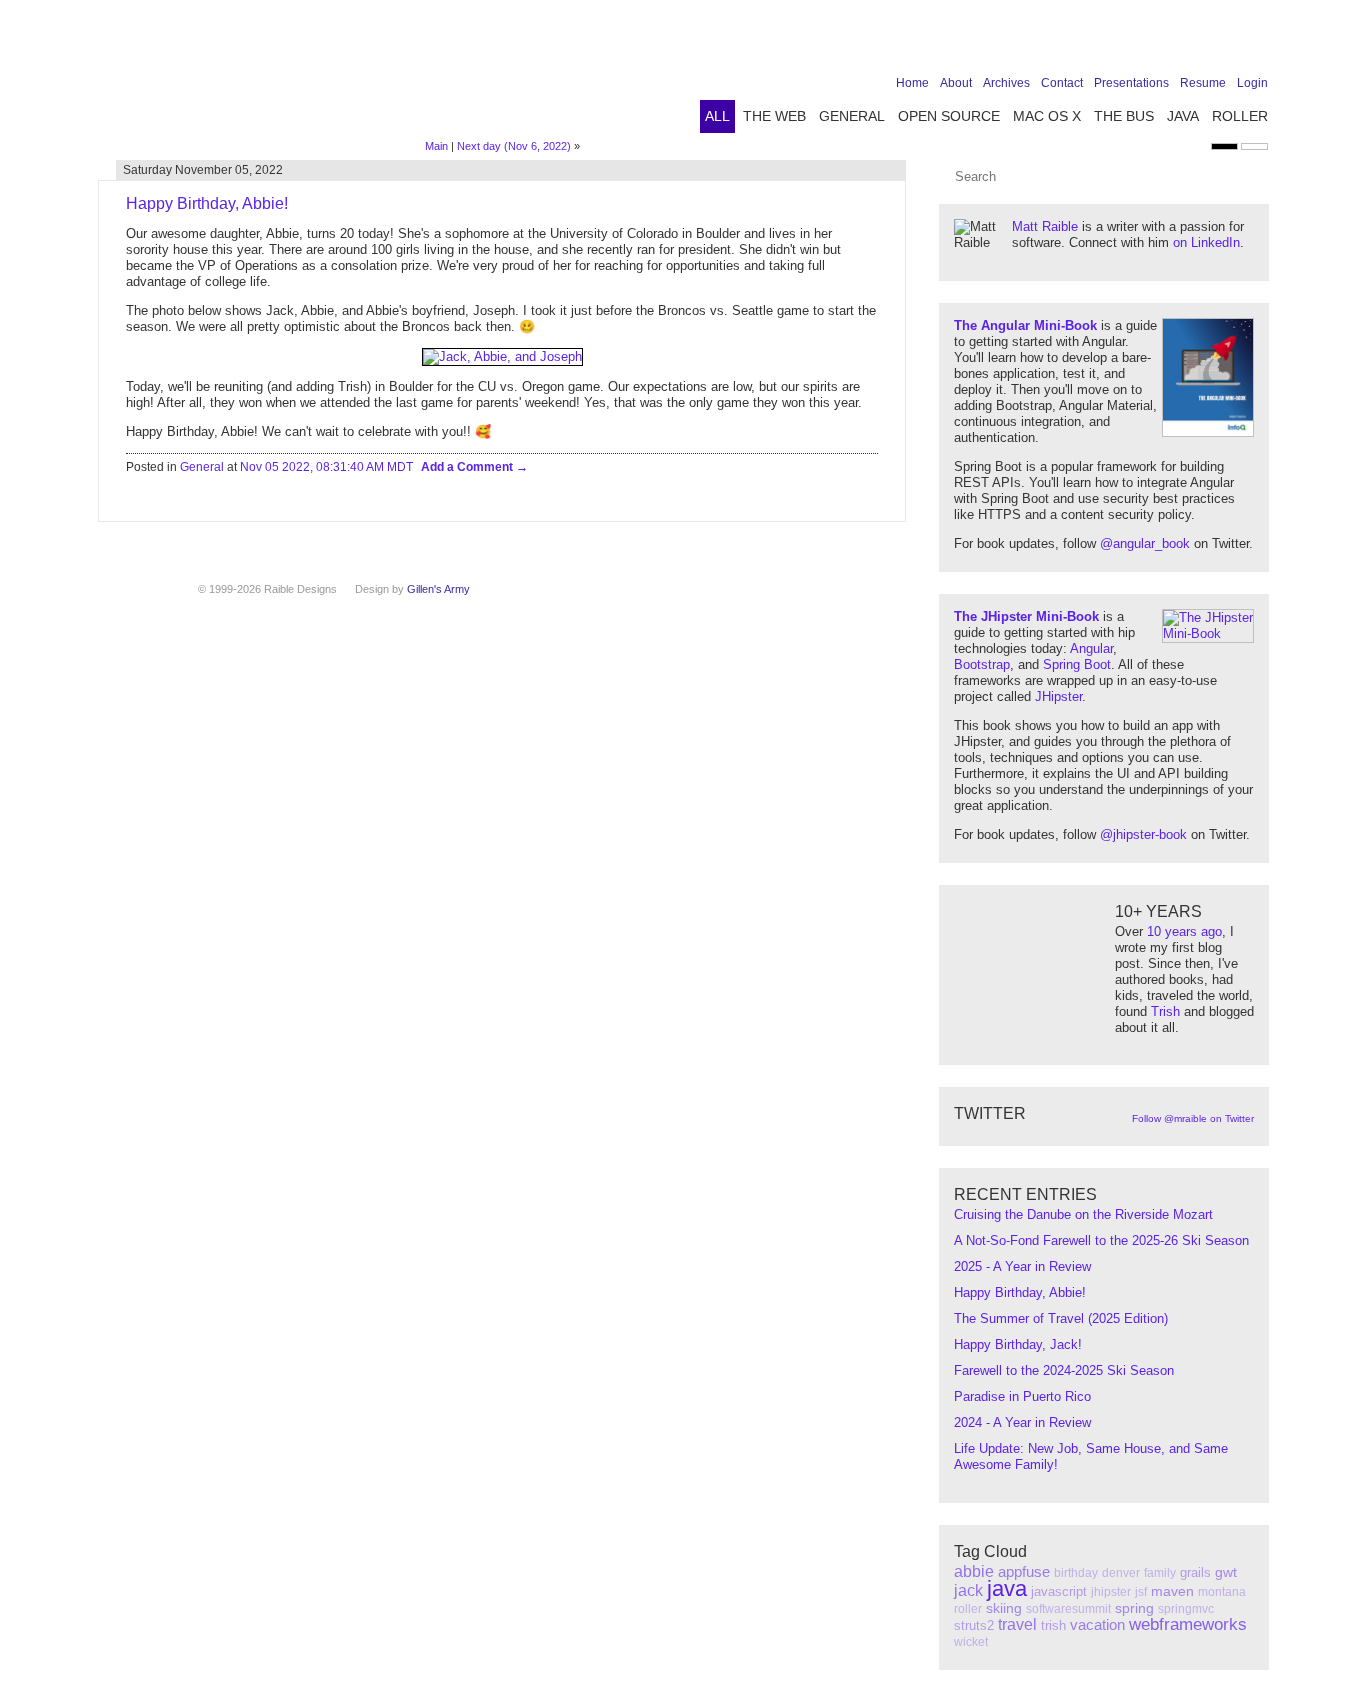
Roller (1240, 116)
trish (1053, 1625)
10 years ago (1184, 931)
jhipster (1111, 1592)
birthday (1076, 1573)
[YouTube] (1225, 42)
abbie (974, 1571)
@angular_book (1145, 543)
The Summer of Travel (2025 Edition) (1061, 1318)
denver (1121, 1573)
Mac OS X (1047, 116)
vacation (1097, 1624)
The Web (774, 116)
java (1007, 1588)
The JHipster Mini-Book (1026, 616)
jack (968, 1590)
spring (1134, 1608)
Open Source (949, 116)
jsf (1141, 1592)
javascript (1059, 1591)
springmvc (1186, 1609)
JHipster (1058, 696)
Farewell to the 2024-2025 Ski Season (1064, 1370)
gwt (1226, 1572)
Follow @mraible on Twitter (1193, 1118)
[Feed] (1256, 42)
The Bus (1124, 116)
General (852, 116)
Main (436, 146)
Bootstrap (982, 664)
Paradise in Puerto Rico (1022, 1396)
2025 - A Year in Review (1022, 1266)
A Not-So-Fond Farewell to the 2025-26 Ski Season (1101, 1240)
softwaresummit (1068, 1609)
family (1160, 1573)
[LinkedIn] (1194, 42)
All (717, 116)
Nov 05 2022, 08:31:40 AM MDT (326, 467)
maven (1172, 1591)
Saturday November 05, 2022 (203, 170)
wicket (971, 1642)
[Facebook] (1132, 42)
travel (1017, 1624)
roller (968, 1609)
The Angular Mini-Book (1025, 325)
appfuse (1024, 1571)
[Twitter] (1163, 42)
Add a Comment (468, 467)
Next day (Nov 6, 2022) (514, 146)
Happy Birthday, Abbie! (1020, 1292)
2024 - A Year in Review (1022, 1422)
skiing (1004, 1608)
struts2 (974, 1625)
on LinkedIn (1206, 242)
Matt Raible (1045, 226)
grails (1195, 1572)
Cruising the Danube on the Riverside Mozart (1083, 1214)
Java (1183, 116)
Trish (1165, 1011)
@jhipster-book (1143, 834)
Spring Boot (1077, 664)
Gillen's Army (438, 589)
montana (1222, 1592)
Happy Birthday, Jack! (1018, 1344)
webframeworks (1188, 1624)
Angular (1091, 648)
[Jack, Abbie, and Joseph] (502, 356)
